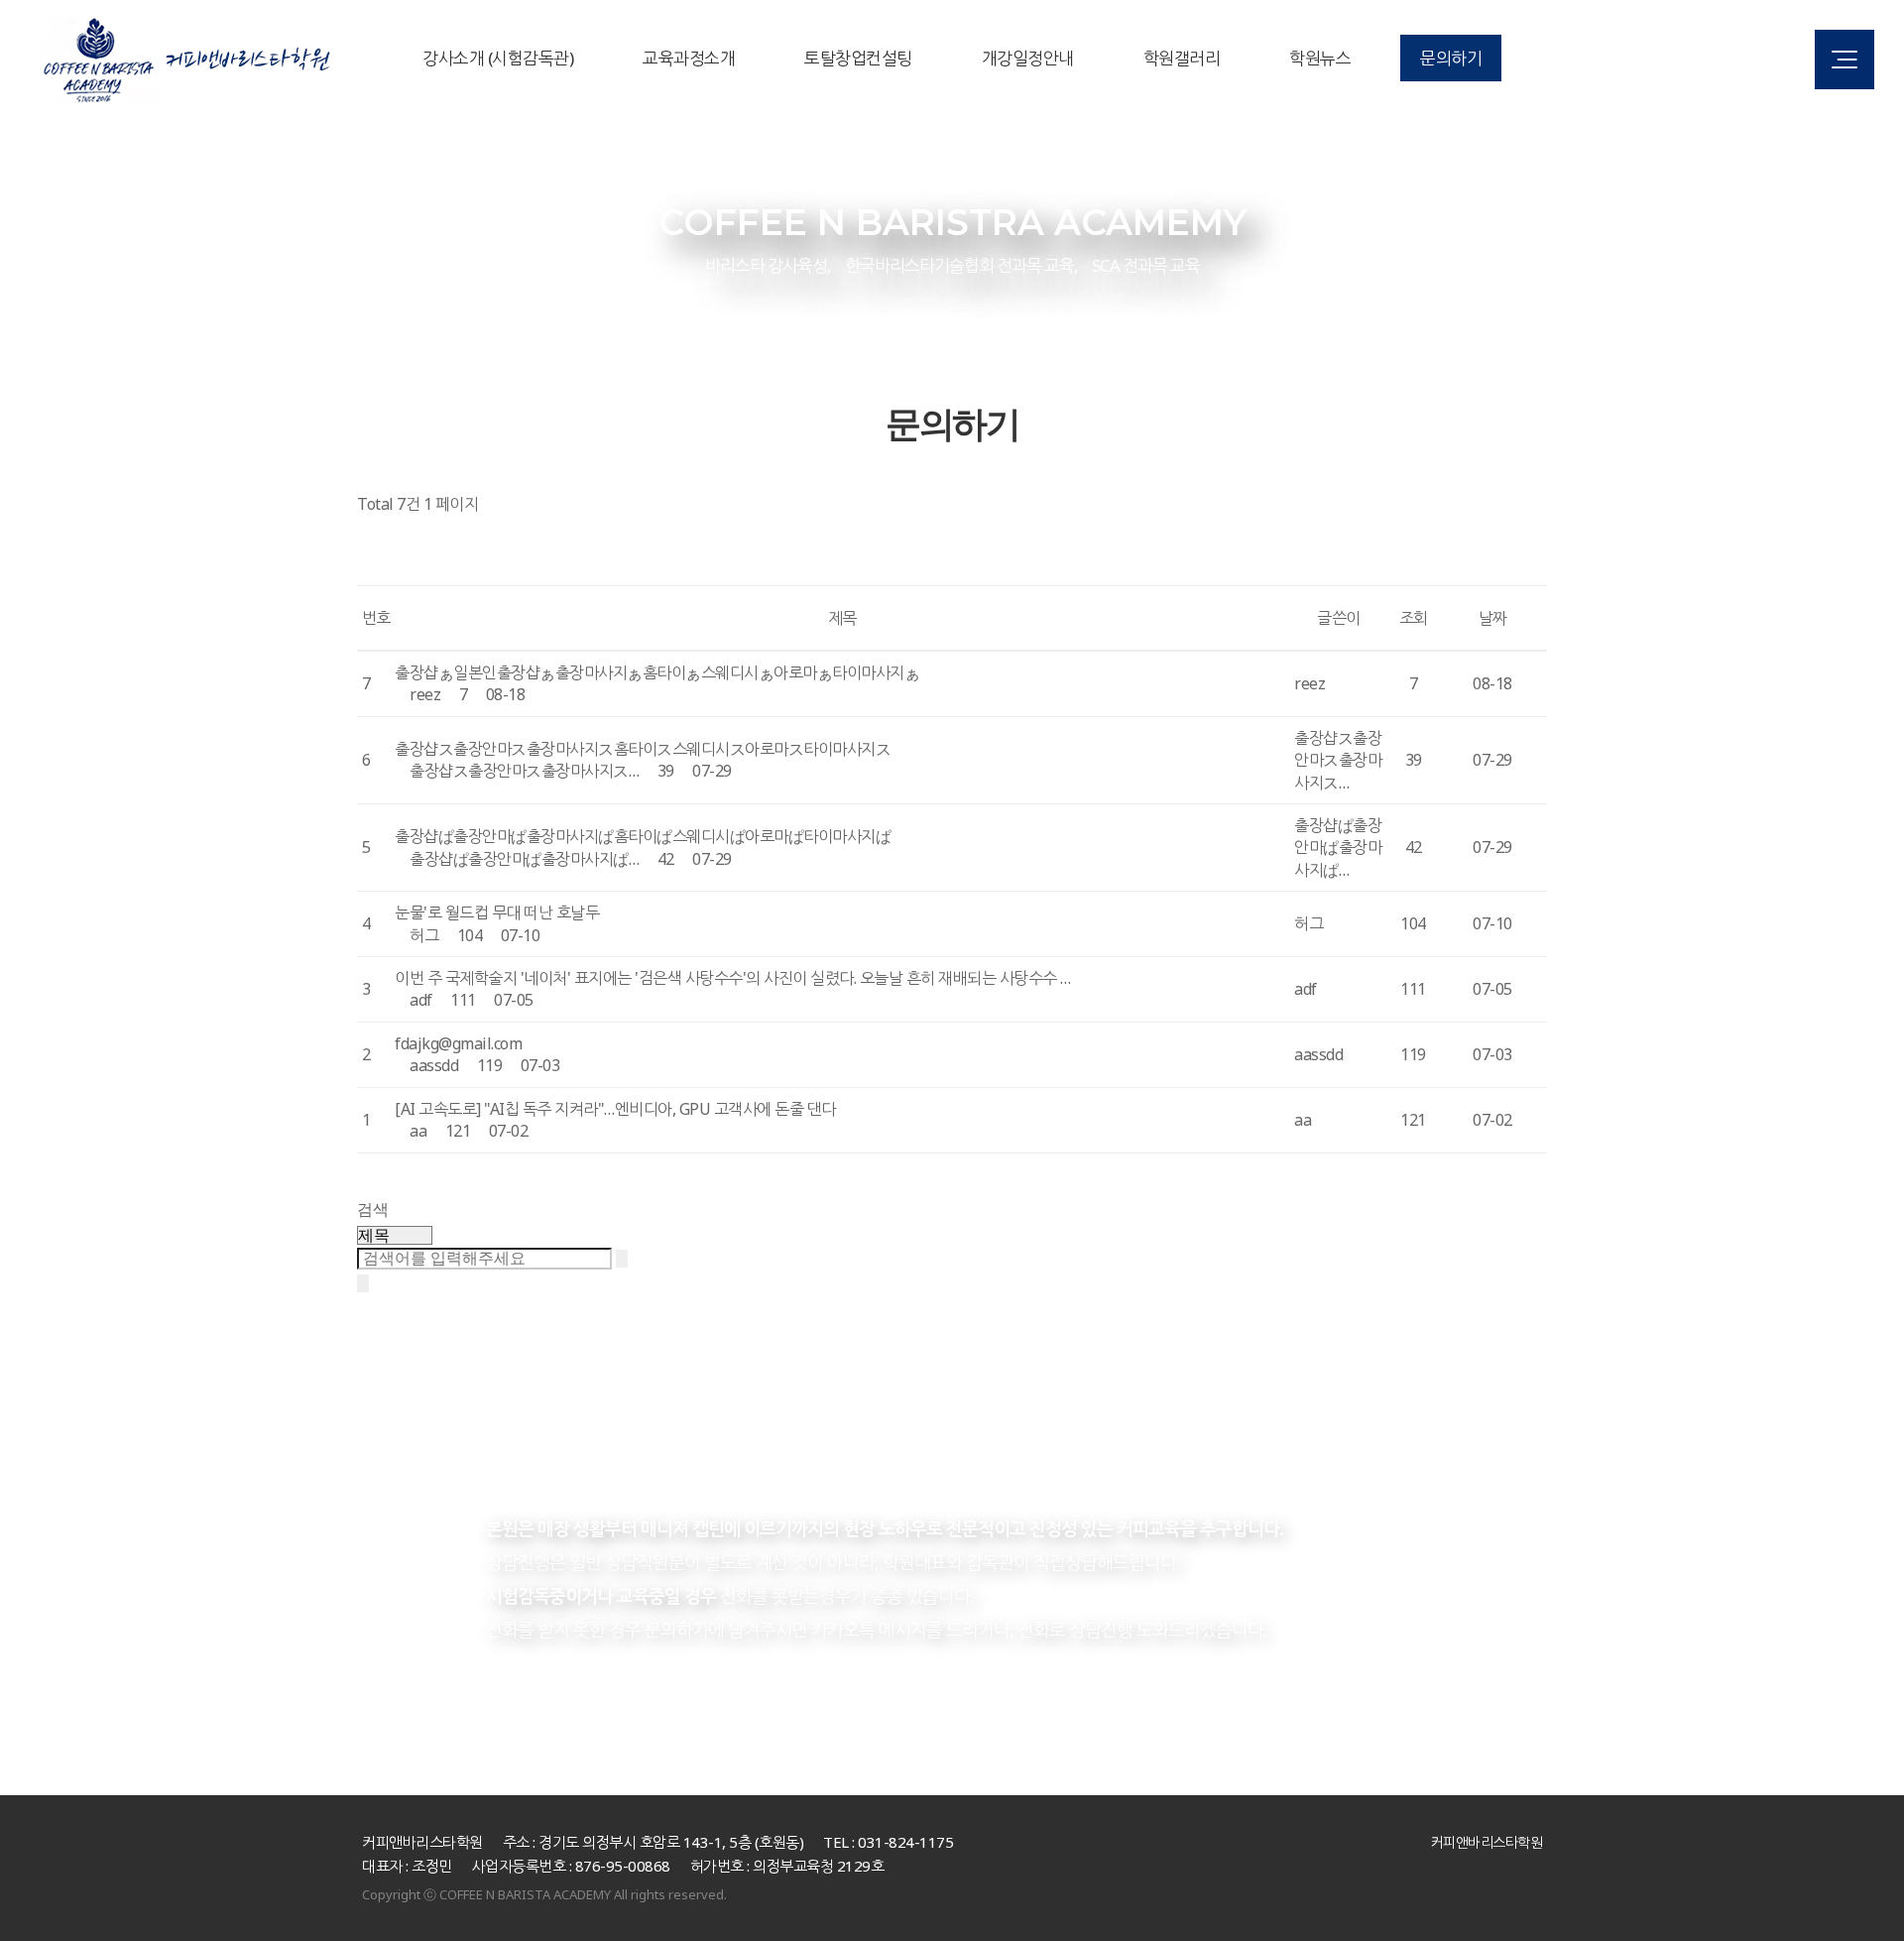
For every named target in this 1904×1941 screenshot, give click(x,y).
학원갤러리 (1182, 58)
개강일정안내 (1028, 58)
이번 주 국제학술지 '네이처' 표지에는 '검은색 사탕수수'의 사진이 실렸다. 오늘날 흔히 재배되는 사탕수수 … (733, 978)
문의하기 (1451, 58)
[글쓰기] (375, 568)
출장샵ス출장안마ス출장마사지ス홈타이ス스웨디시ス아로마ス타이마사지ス (643, 749)
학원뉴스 (1320, 58)
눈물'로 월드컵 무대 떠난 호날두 (497, 912)
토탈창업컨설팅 (858, 58)
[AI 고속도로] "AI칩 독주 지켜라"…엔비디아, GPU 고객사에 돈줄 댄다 (615, 1109)
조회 (1414, 618)
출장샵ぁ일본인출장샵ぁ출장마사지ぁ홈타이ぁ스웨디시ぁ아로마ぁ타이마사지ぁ (657, 672)
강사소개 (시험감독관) (498, 58)
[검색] (622, 1259)
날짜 (1493, 618)
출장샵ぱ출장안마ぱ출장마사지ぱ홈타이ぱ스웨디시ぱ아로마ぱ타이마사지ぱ (643, 836)
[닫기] (363, 1283)
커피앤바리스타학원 (1487, 1842)
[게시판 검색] (375, 533)
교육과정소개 (689, 58)
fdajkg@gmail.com (458, 1043)
